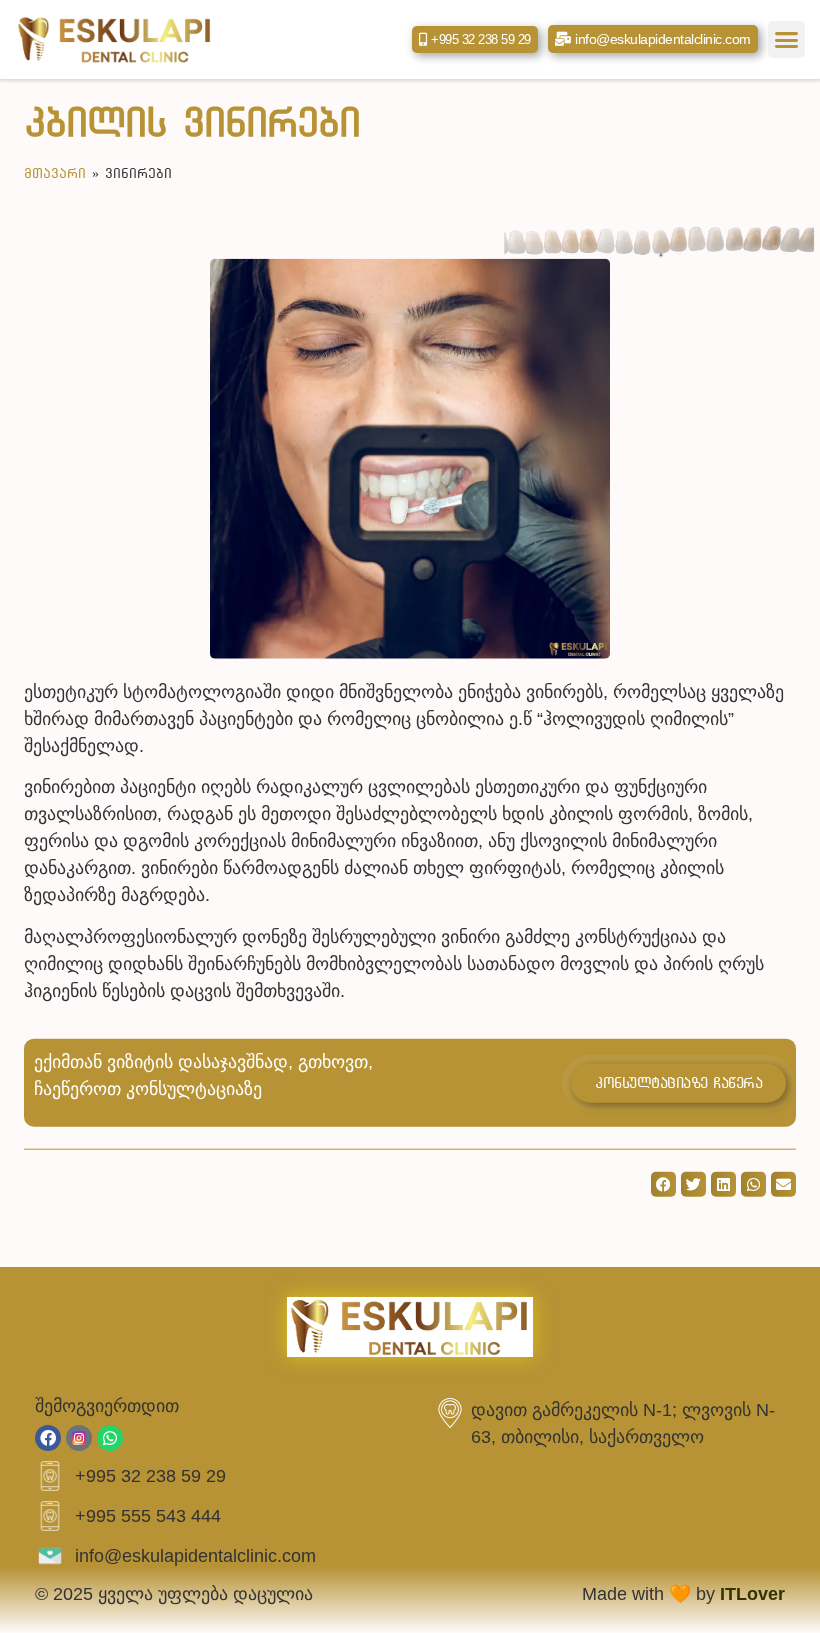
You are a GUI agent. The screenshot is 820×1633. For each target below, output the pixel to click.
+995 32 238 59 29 (150, 1476)
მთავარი (55, 173)
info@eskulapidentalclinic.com (195, 1556)
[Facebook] (48, 1438)
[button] (787, 40)
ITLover (752, 1594)
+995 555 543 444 (148, 1516)
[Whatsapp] (110, 1438)
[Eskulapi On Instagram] (79, 1438)
